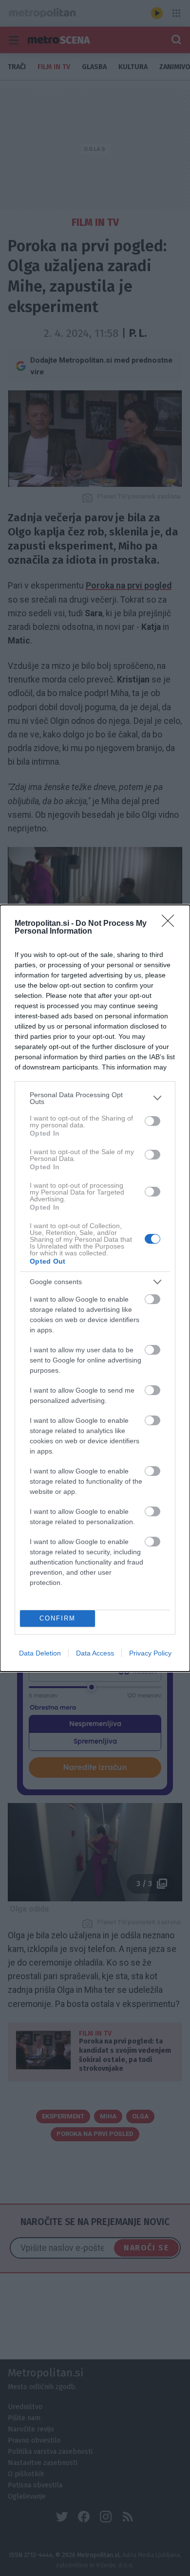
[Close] (171, 924)
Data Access (95, 1653)
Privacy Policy (150, 1653)
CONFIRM (57, 1618)
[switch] (152, 1121)
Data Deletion (40, 1653)
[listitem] (95, 1098)
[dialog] (95, 1288)
